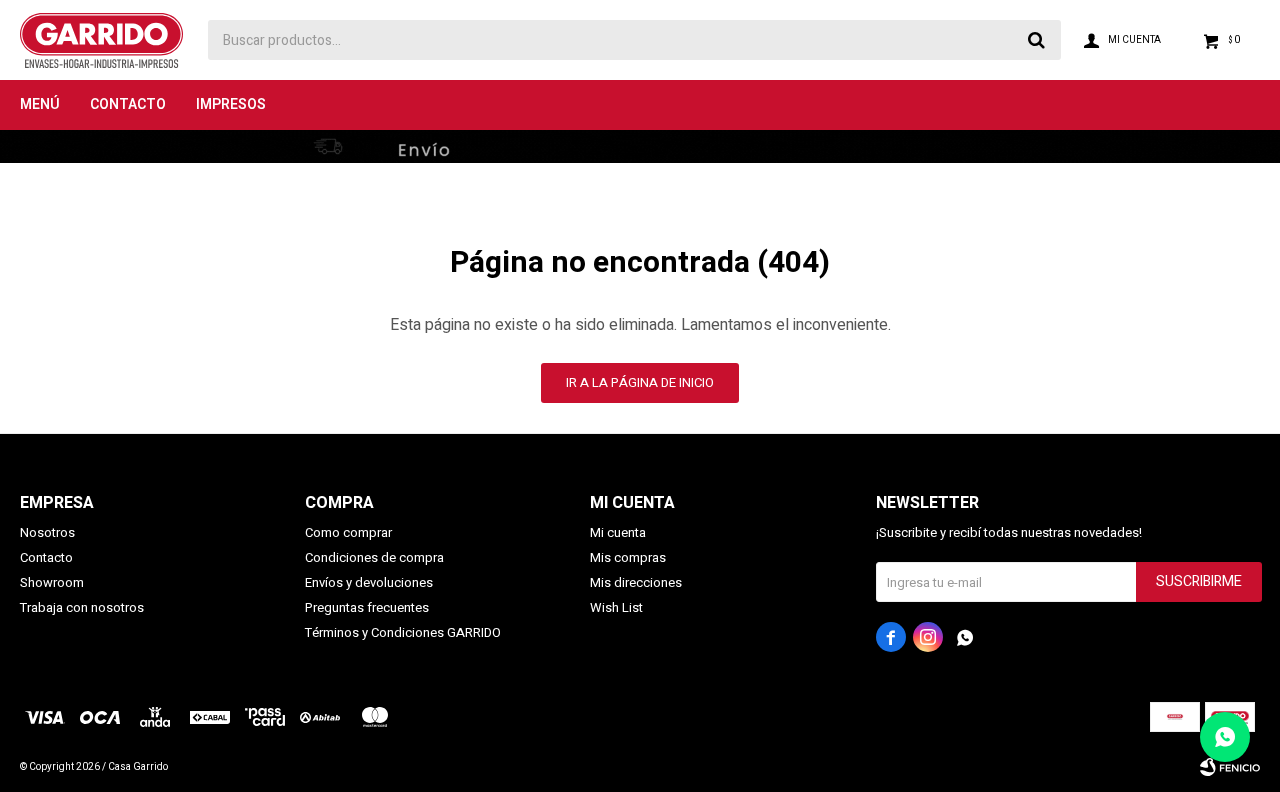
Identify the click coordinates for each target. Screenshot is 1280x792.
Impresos (231, 104)
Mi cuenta (618, 532)
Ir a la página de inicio (640, 382)
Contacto (128, 104)
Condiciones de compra (374, 557)
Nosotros (47, 532)
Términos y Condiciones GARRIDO (403, 632)
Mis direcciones (636, 582)
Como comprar (348, 532)
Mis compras (628, 557)
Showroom (52, 582)
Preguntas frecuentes (367, 607)
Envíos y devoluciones (369, 582)
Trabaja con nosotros (82, 607)
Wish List (616, 607)
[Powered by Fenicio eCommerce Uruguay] (1230, 767)
